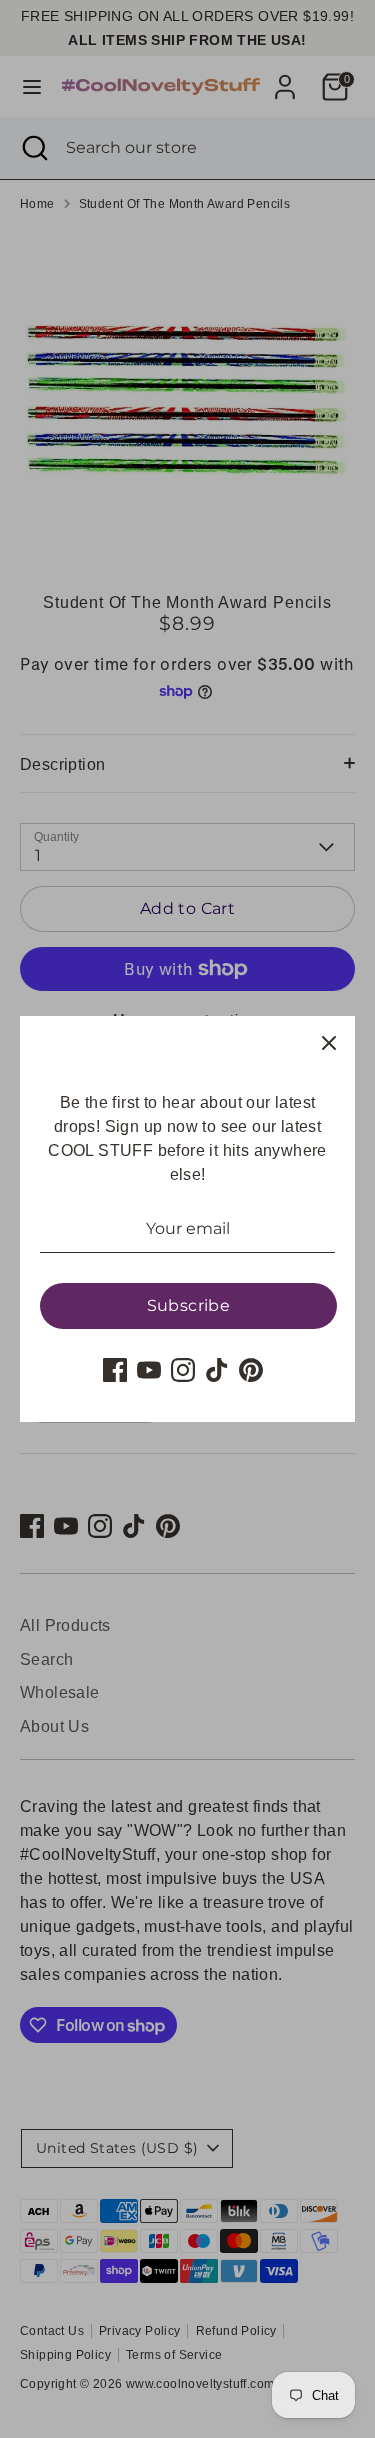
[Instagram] (183, 1370)
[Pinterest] (251, 1370)
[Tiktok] (217, 1370)
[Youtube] (149, 1370)
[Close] (329, 1042)
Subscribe (189, 1305)
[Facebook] (115, 1370)
